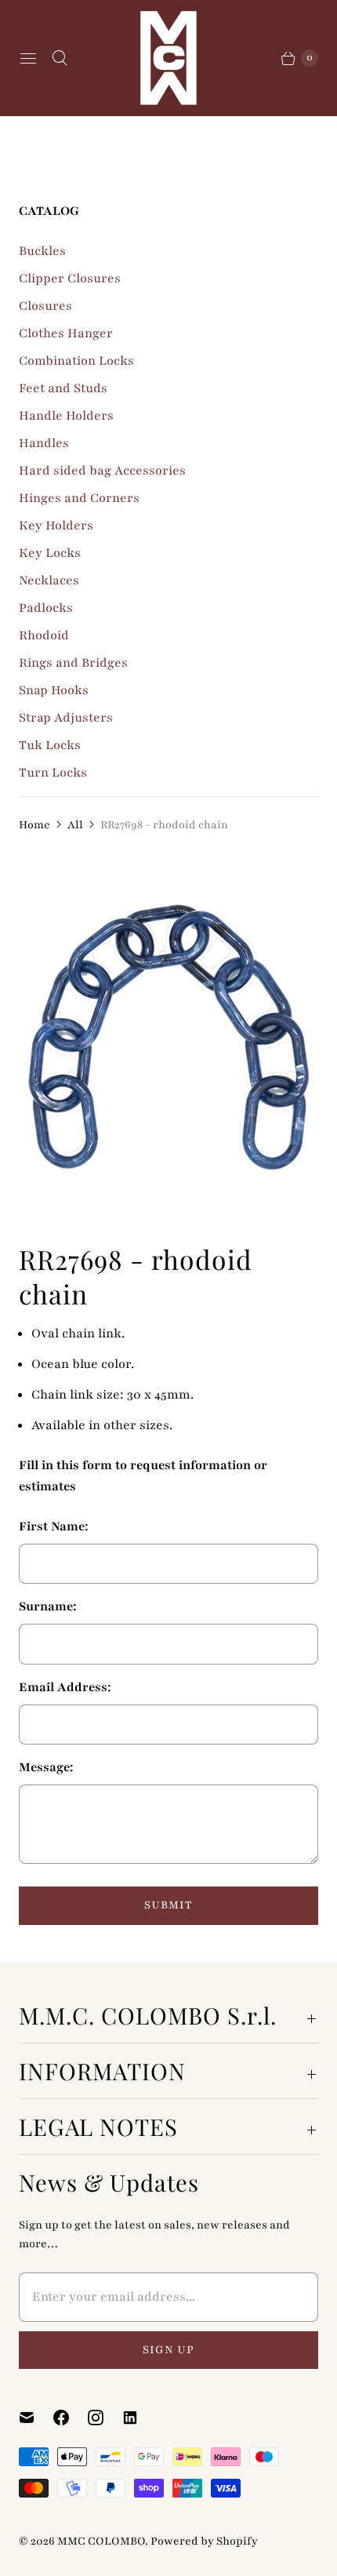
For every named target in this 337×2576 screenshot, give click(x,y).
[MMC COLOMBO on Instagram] (105, 2418)
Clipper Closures (70, 278)
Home (34, 825)
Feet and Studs (63, 388)
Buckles (42, 251)
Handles (44, 443)
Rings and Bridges (73, 663)
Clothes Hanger (66, 333)
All (75, 825)
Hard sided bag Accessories (102, 471)
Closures (45, 306)
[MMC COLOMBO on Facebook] (71, 2418)
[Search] (60, 58)
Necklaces (49, 580)
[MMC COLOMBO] (168, 58)
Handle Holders (66, 416)
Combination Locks (76, 361)
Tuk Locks (50, 745)
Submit (168, 1905)
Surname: (48, 1606)
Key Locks (50, 553)
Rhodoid (44, 635)
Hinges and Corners (79, 498)
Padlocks (46, 608)
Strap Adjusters (66, 718)
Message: (46, 1767)
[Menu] (28, 58)
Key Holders (56, 526)
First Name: (54, 1526)
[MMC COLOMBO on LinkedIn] (140, 2418)
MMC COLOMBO (101, 2541)
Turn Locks (53, 773)
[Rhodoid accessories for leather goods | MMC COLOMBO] (168, 1038)
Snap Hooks (54, 690)
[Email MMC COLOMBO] (36, 2418)
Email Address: (65, 1687)
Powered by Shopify (204, 2541)
